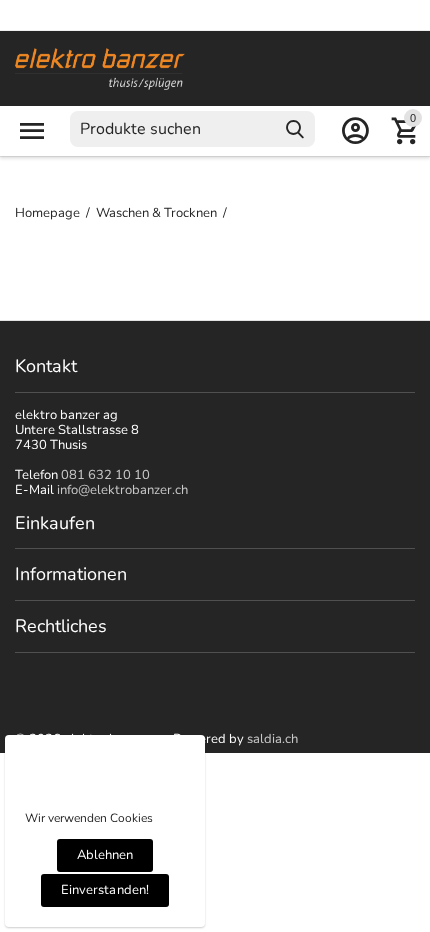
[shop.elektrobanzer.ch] (100, 68)
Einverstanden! (104, 890)
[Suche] (295, 129)
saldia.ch (272, 739)
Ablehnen (105, 855)
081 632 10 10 (105, 475)
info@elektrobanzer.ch (122, 490)
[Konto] (355, 131)
